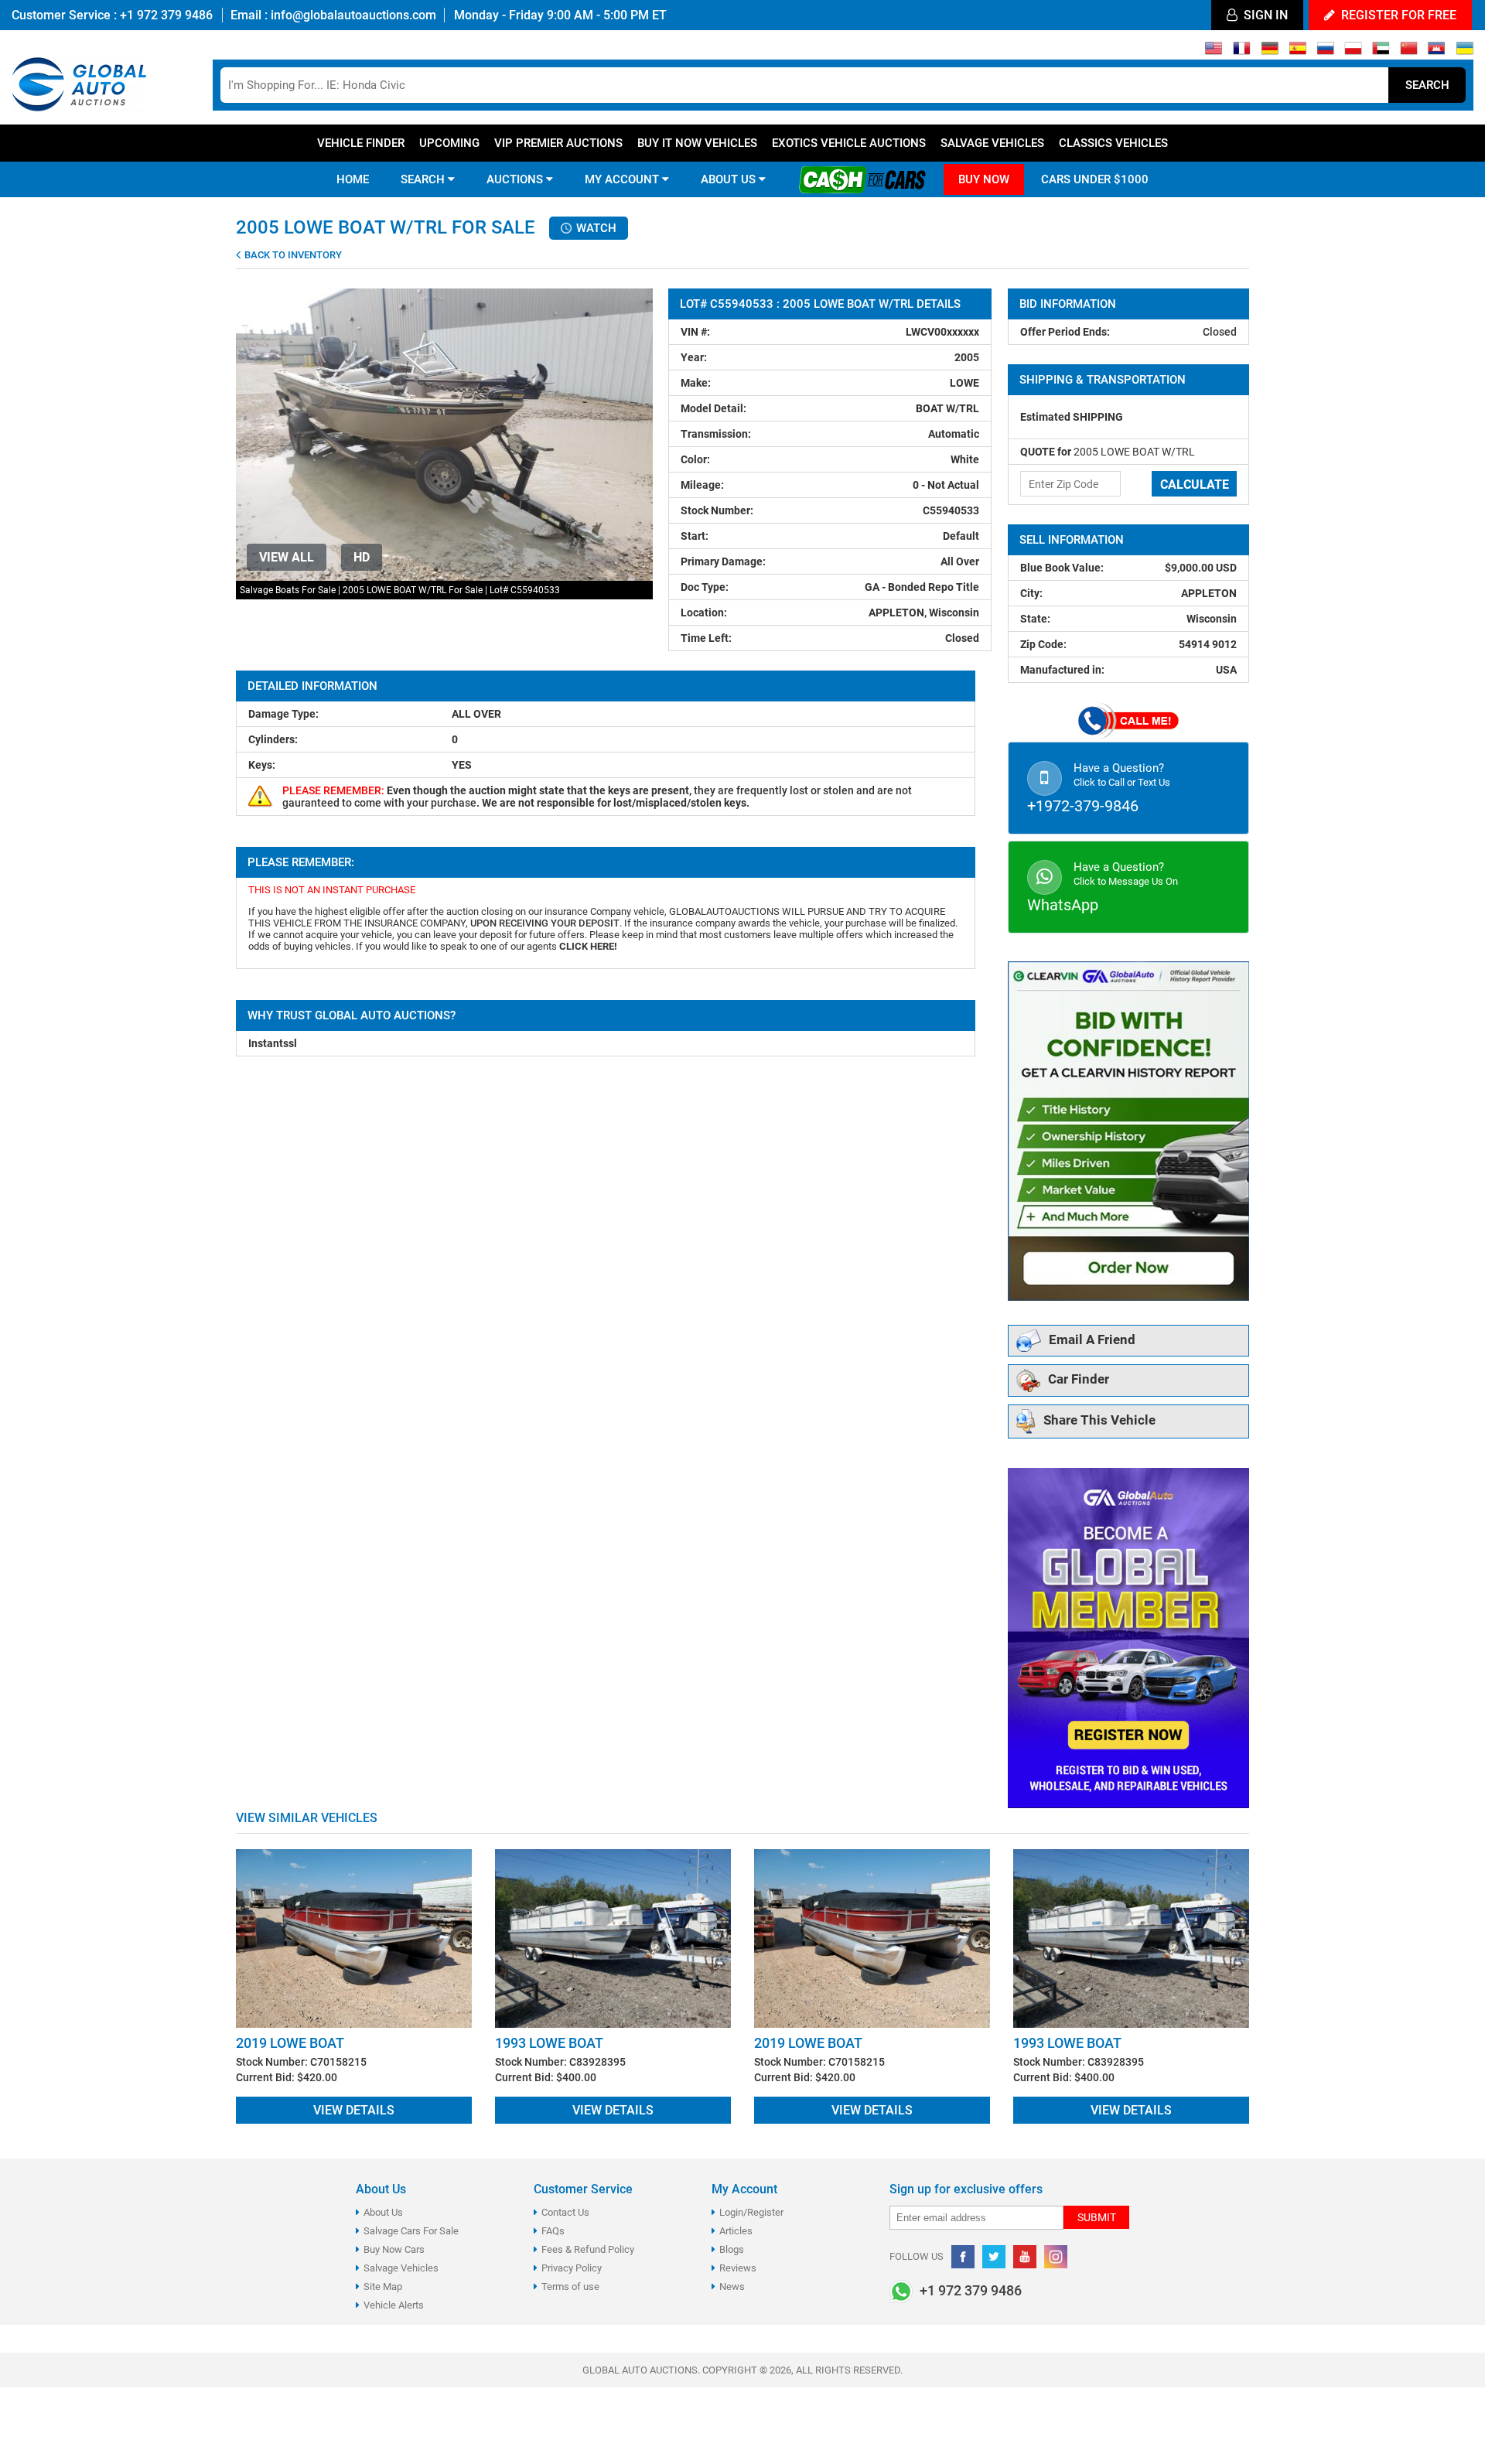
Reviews (738, 2268)
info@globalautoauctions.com (353, 15)
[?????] (1437, 52)
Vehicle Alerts (394, 2305)
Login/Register (751, 2212)
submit (1097, 2217)
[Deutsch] (1270, 52)
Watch (595, 228)
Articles (736, 2231)
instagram (1056, 2257)
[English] (1214, 52)
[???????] (1325, 52)
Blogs (732, 2249)
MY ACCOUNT (623, 179)
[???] (1409, 52)
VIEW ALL (287, 557)
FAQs (553, 2231)
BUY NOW (984, 179)
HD (362, 557)
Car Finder (1079, 1380)
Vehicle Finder (361, 143)
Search (1427, 85)
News (732, 2287)
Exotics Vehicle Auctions (849, 143)
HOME (353, 179)
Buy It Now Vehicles (697, 143)
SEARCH (424, 179)
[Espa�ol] (1297, 52)
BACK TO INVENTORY (292, 255)
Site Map (383, 2287)
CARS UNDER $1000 (1095, 179)
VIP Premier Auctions (558, 143)
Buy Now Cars (394, 2249)
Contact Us (565, 2212)
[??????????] (1465, 52)
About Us (383, 2212)
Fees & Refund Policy (588, 2249)
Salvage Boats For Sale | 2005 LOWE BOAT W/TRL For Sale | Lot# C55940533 (400, 590)
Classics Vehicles (1113, 143)
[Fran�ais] (1242, 52)
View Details (354, 2110)
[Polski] (1353, 52)
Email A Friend (1092, 1340)
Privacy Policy (572, 2268)
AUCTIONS (516, 179)
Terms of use (570, 2287)
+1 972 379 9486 (165, 15)
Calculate (1195, 485)
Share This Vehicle (1099, 1421)
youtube (1025, 2257)
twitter (994, 2257)
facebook (963, 2257)
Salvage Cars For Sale (411, 2231)
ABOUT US (730, 179)
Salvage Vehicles (992, 143)
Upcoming (449, 143)
